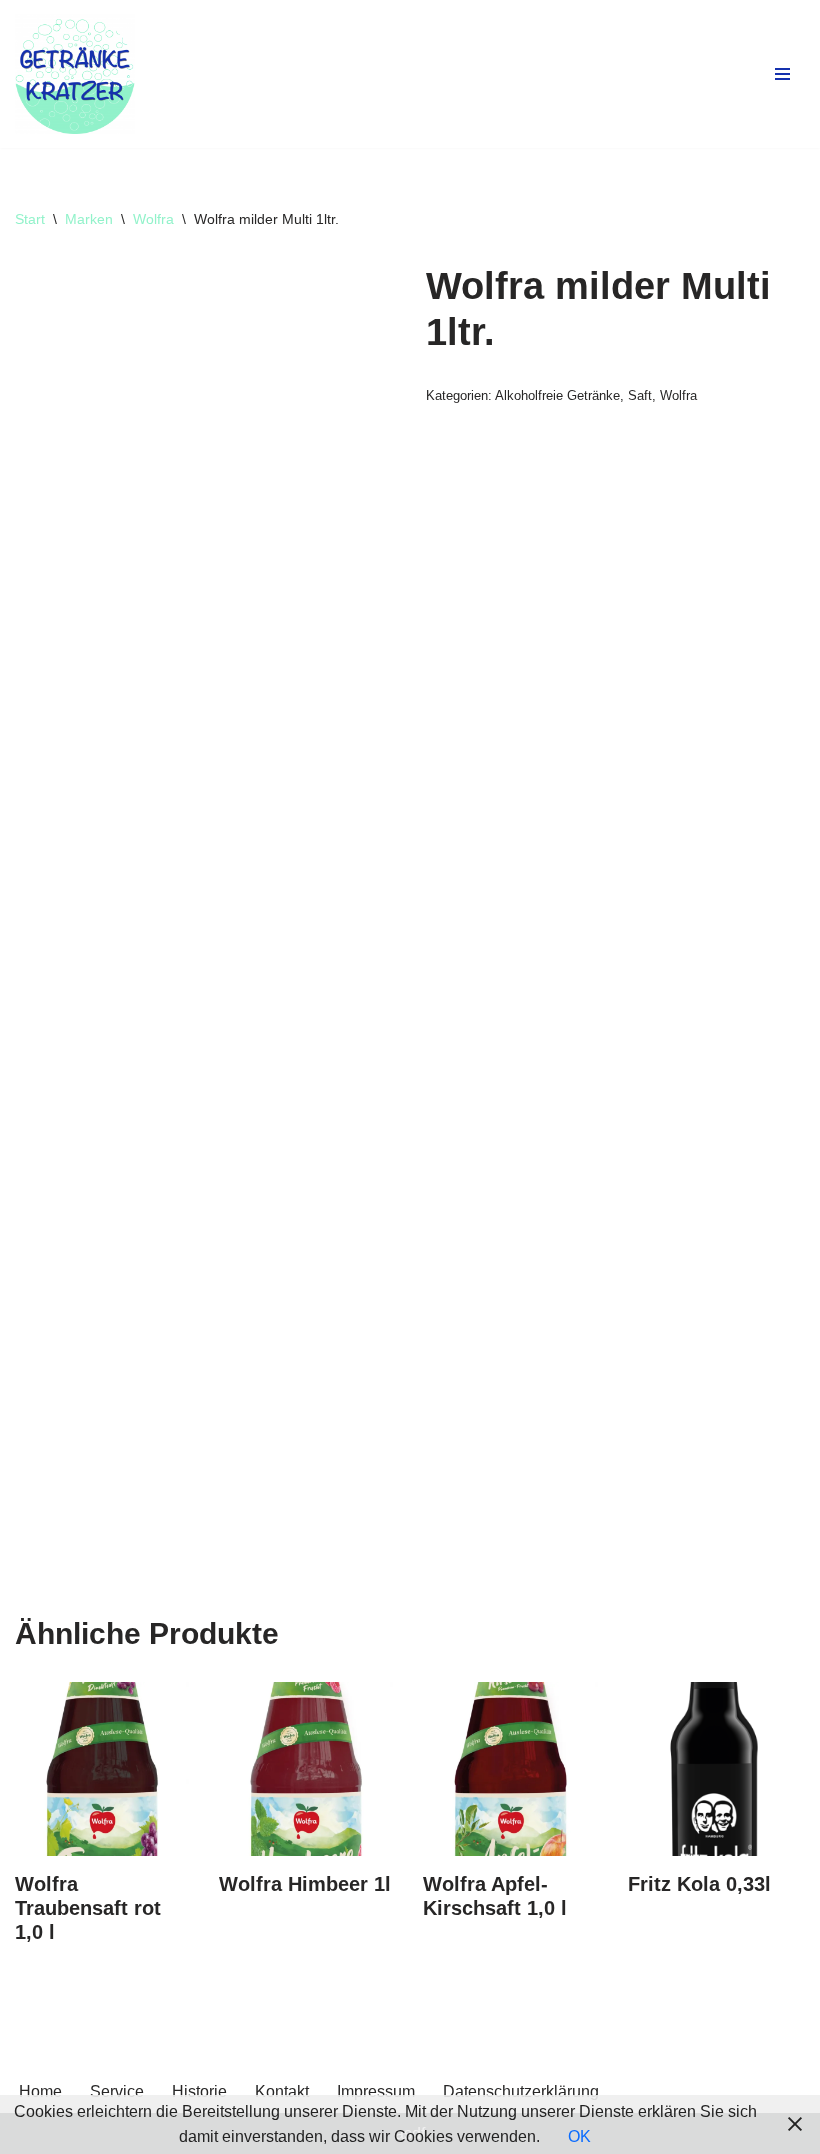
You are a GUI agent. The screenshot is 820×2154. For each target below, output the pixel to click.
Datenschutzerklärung (521, 2091)
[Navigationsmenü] (782, 74)
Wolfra (153, 219)
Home (40, 2091)
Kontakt (282, 2091)
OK (579, 2136)
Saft (640, 395)
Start (30, 219)
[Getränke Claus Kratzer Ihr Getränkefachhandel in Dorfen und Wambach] (75, 74)
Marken (89, 219)
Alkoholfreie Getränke (557, 395)
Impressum (376, 2091)
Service (117, 2091)
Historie (199, 2091)
